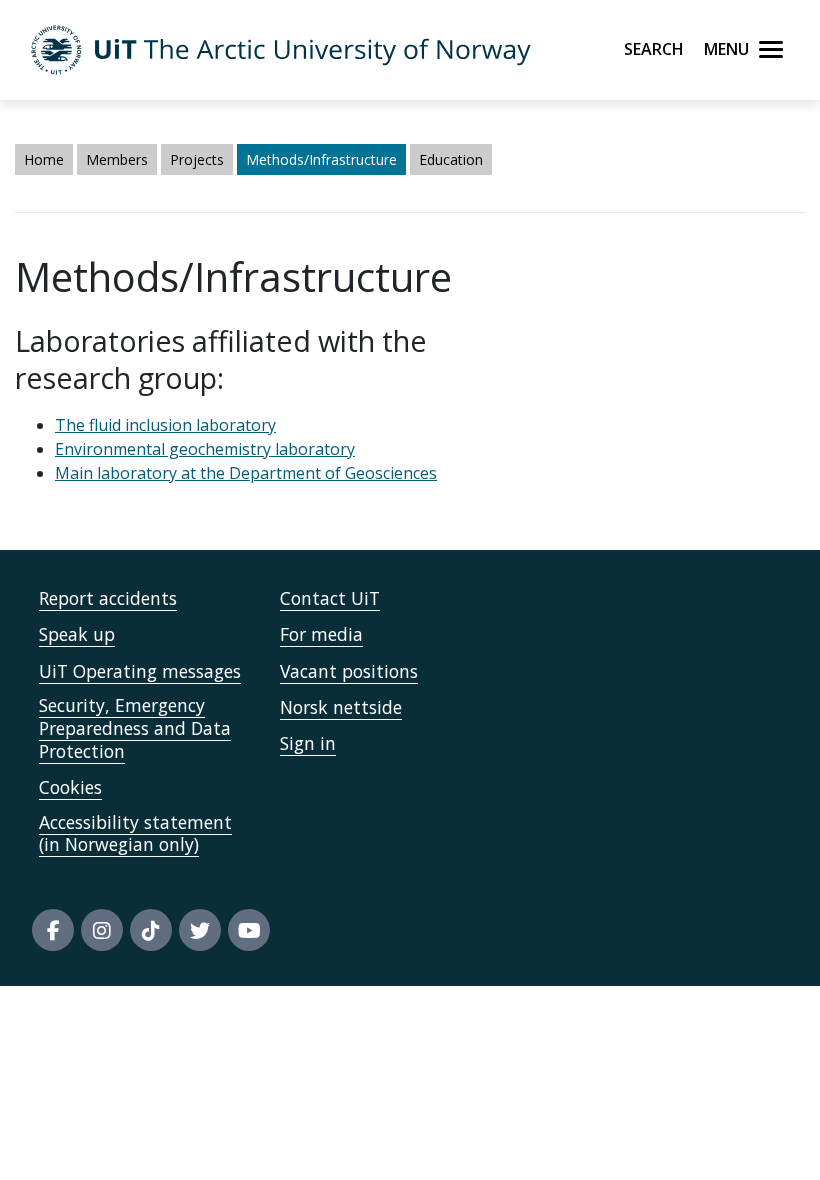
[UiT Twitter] (200, 930)
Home (44, 159)
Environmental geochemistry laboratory (205, 449)
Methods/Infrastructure (321, 159)
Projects (197, 159)
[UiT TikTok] (151, 930)
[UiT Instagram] (102, 930)
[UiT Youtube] (249, 930)
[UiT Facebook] (53, 930)
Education (451, 159)
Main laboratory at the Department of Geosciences (246, 473)
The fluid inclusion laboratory (165, 425)
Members (117, 159)
